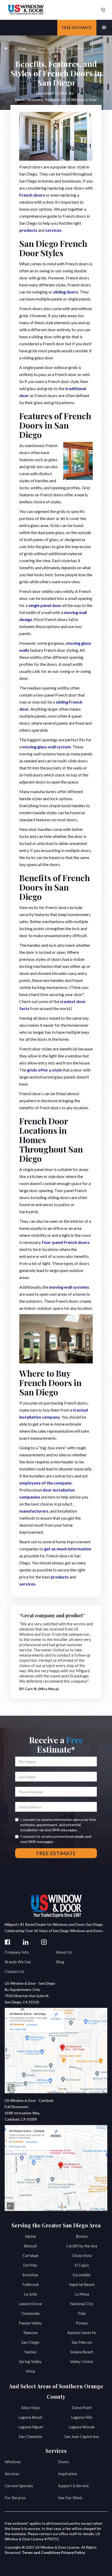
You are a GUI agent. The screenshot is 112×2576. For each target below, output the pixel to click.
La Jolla (30, 2294)
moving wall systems (69, 1287)
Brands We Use (18, 1962)
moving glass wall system (46, 747)
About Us (64, 1952)
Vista (30, 2371)
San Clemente (30, 2436)
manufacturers (34, 1511)
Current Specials (19, 2486)
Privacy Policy (73, 2552)
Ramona (30, 2333)
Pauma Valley (30, 2323)
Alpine (30, 2236)
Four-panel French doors (66, 1242)
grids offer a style (44, 1070)
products (28, 230)
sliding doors (66, 292)
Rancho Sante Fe (82, 2333)
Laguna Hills (82, 2417)
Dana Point (82, 2408)
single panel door (45, 605)
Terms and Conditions (41, 2552)
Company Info (17, 1952)
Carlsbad (30, 2255)
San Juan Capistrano (82, 2436)
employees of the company (46, 1483)
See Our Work (70, 2498)
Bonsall (30, 2246)
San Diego (30, 2342)
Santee (30, 2352)
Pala (82, 2313)
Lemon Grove (30, 2304)
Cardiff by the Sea (82, 2246)
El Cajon (82, 2265)
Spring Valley (30, 2361)
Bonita (82, 2236)
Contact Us (14, 1971)
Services (12, 2474)
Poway (82, 2323)
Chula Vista (82, 2255)
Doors (64, 2462)
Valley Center (82, 2361)
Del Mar (30, 2265)
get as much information (68, 1549)
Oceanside (30, 2313)
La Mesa (82, 2294)
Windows (13, 2462)
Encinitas (30, 2275)
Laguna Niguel (30, 2427)
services (53, 230)
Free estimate (77, 28)
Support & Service (73, 2486)
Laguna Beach (30, 2417)
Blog (60, 1962)
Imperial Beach (82, 2284)
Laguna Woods (82, 2427)
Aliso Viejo (30, 2408)
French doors (32, 195)
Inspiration (68, 2474)
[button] (104, 28)
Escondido (82, 2275)
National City (82, 2304)
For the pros (15, 2498)
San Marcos (82, 2342)
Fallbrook (30, 2284)
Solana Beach (82, 2352)
